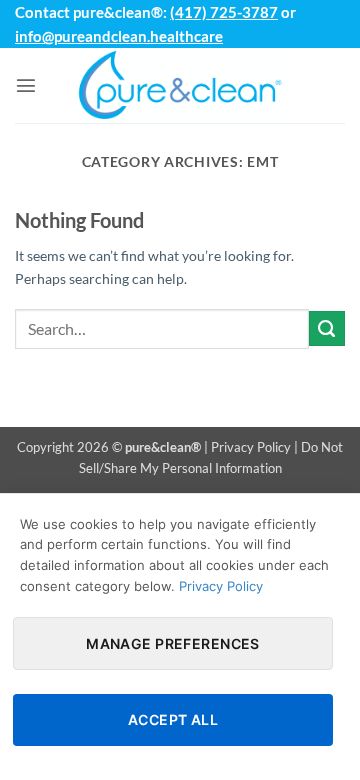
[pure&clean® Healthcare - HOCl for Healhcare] (180, 85)
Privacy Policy (251, 447)
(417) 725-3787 (224, 12)
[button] (26, 85)
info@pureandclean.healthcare (119, 36)
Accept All (173, 719)
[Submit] (327, 329)
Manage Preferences (173, 643)
